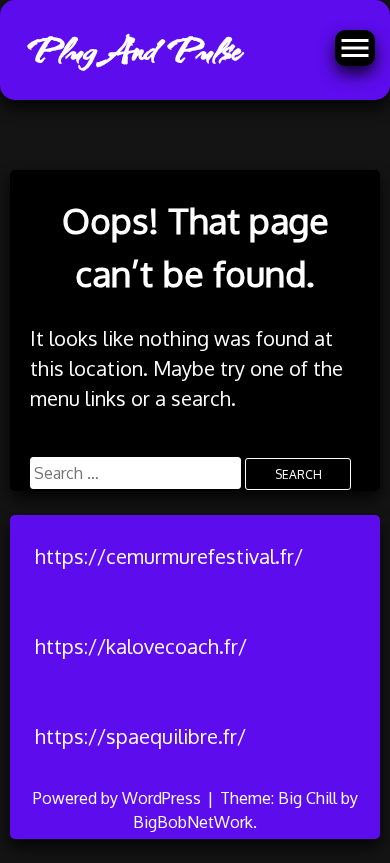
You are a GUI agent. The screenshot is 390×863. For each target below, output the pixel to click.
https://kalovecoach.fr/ (141, 646)
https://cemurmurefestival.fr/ (169, 556)
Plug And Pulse (132, 50)
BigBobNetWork (193, 822)
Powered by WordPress (119, 798)
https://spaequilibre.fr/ (140, 736)
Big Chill (307, 798)
